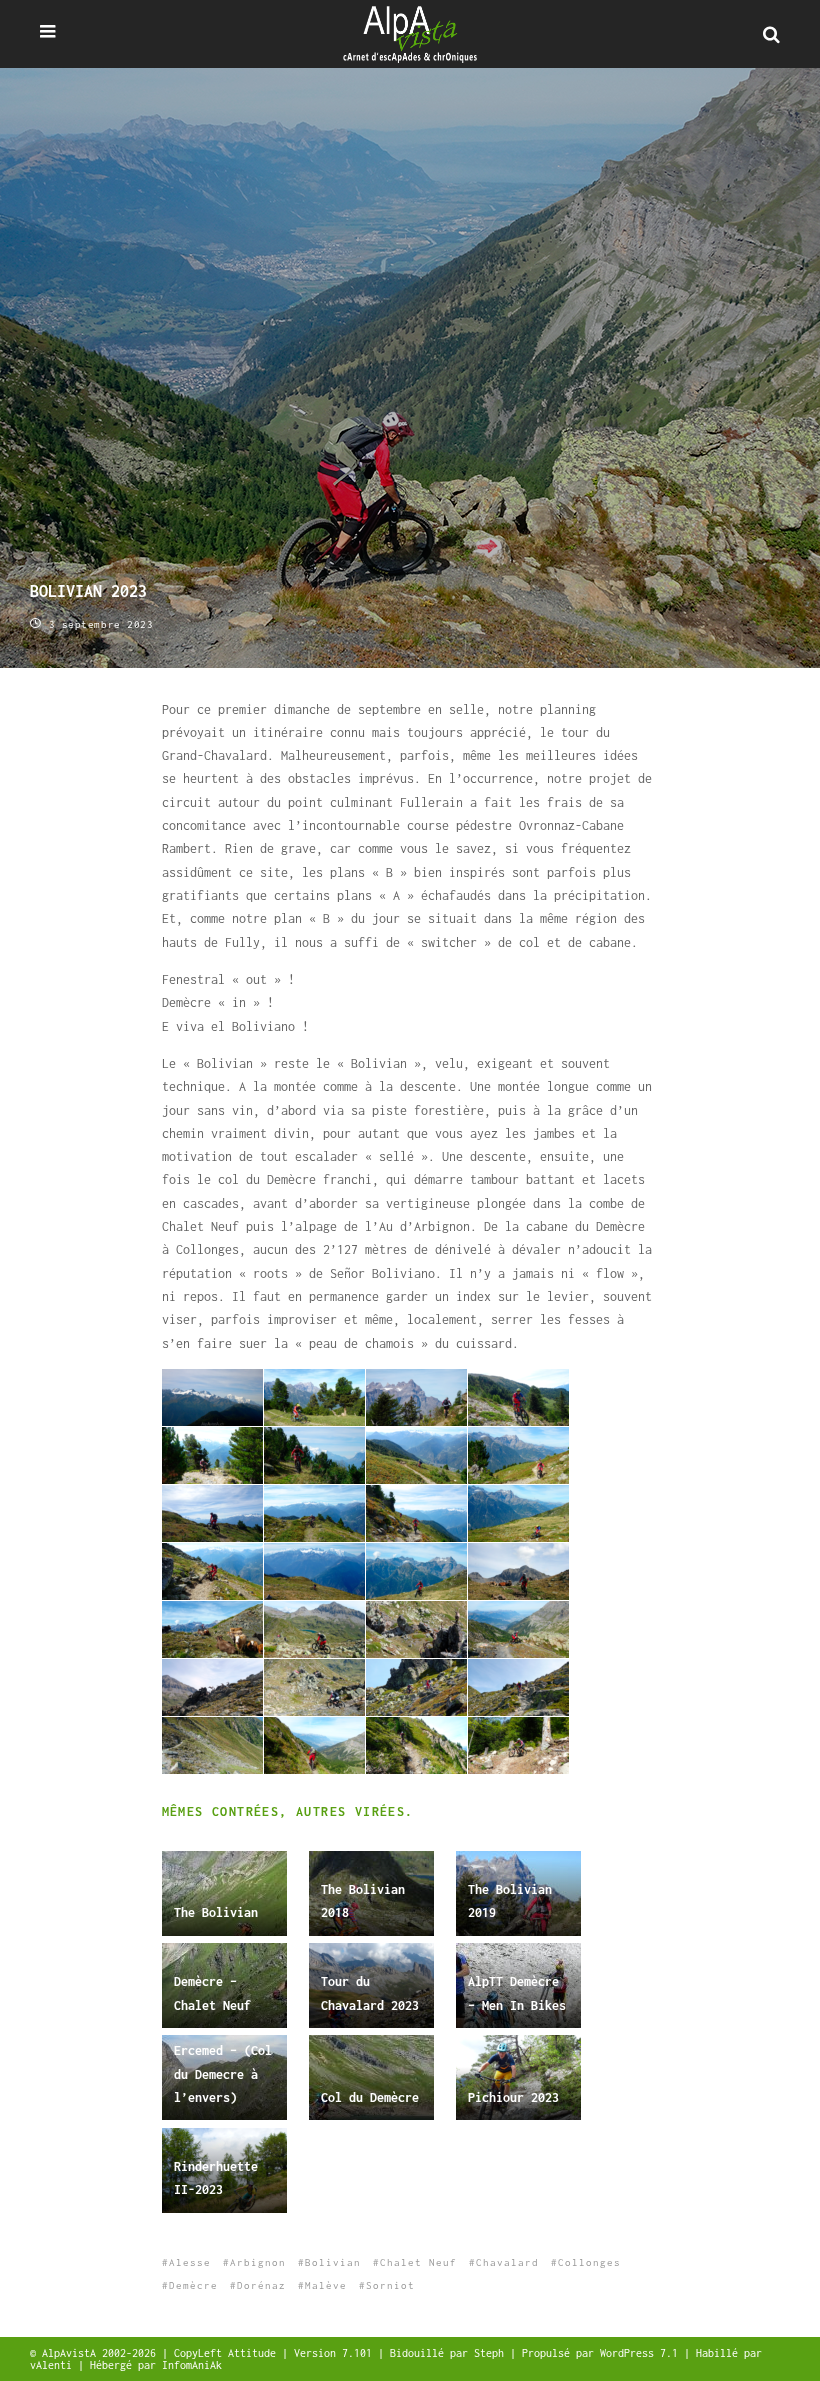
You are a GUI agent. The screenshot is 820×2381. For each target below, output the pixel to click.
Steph (492, 2353)
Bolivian (333, 2262)
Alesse (190, 2262)
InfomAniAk (192, 2365)
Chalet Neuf (418, 2262)
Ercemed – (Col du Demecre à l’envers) (223, 2074)
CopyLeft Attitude (228, 2353)
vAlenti (54, 2365)
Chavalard (507, 2262)
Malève (326, 2285)
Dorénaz (261, 2285)
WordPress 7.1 (642, 2353)
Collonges (589, 2262)
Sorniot (390, 2285)
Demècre (193, 2285)
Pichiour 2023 (513, 2097)
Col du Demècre (370, 2097)
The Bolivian (216, 1912)
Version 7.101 (336, 2353)
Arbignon (258, 2262)
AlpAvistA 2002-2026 (102, 2353)
